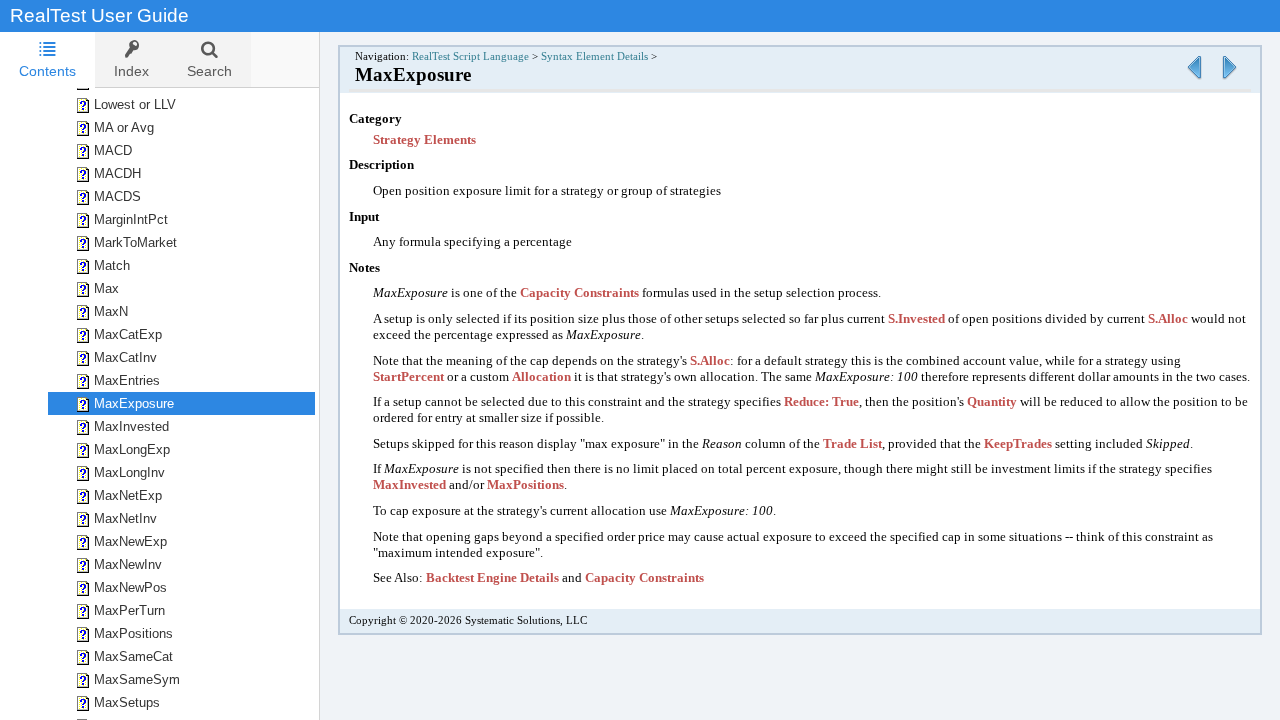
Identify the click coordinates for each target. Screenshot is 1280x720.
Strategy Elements (424, 139)
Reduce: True (821, 401)
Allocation (541, 376)
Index (131, 71)
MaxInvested (409, 484)
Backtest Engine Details (492, 577)
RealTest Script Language (470, 56)
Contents (47, 71)
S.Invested (916, 318)
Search (209, 71)
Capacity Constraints (579, 292)
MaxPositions (525, 484)
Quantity (992, 401)
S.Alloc (1168, 318)
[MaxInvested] (1229, 80)
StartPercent (408, 376)
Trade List (852, 443)
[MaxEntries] (1194, 80)
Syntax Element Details (594, 56)
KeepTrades (1018, 443)
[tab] (47, 60)
